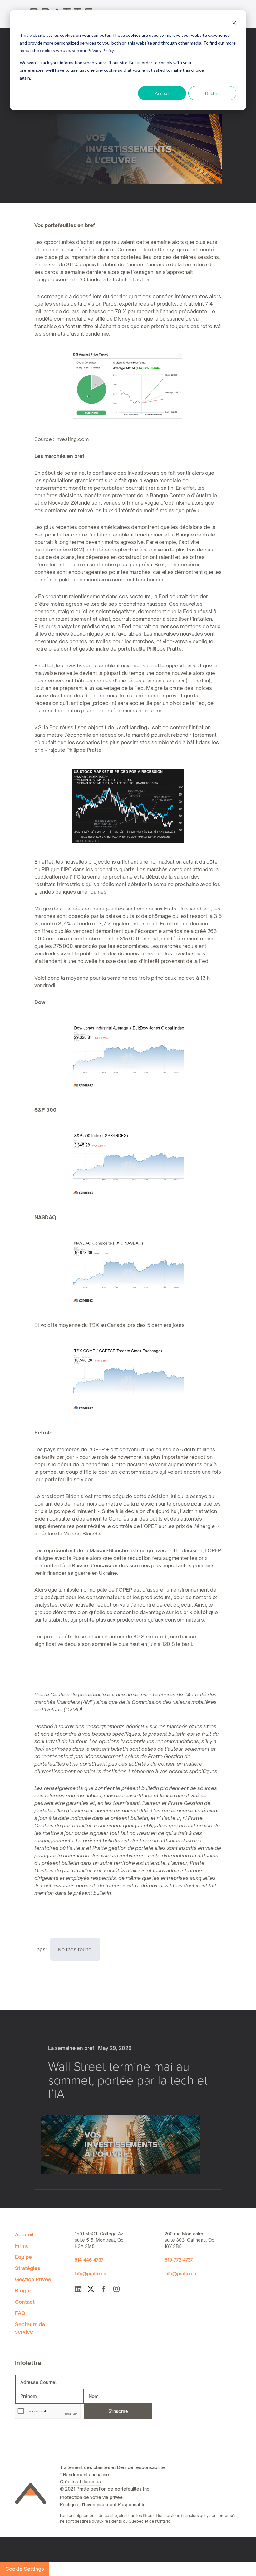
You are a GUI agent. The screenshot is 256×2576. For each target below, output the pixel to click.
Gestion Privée (33, 2279)
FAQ (20, 2313)
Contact (25, 2302)
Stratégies (28, 2268)
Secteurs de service (30, 2328)
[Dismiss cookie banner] (234, 24)
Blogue (24, 2291)
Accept (162, 93)
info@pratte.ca (90, 2274)
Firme (22, 2246)
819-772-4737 (179, 2260)
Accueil (24, 2234)
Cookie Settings (25, 2569)
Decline (212, 93)
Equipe (23, 2257)
